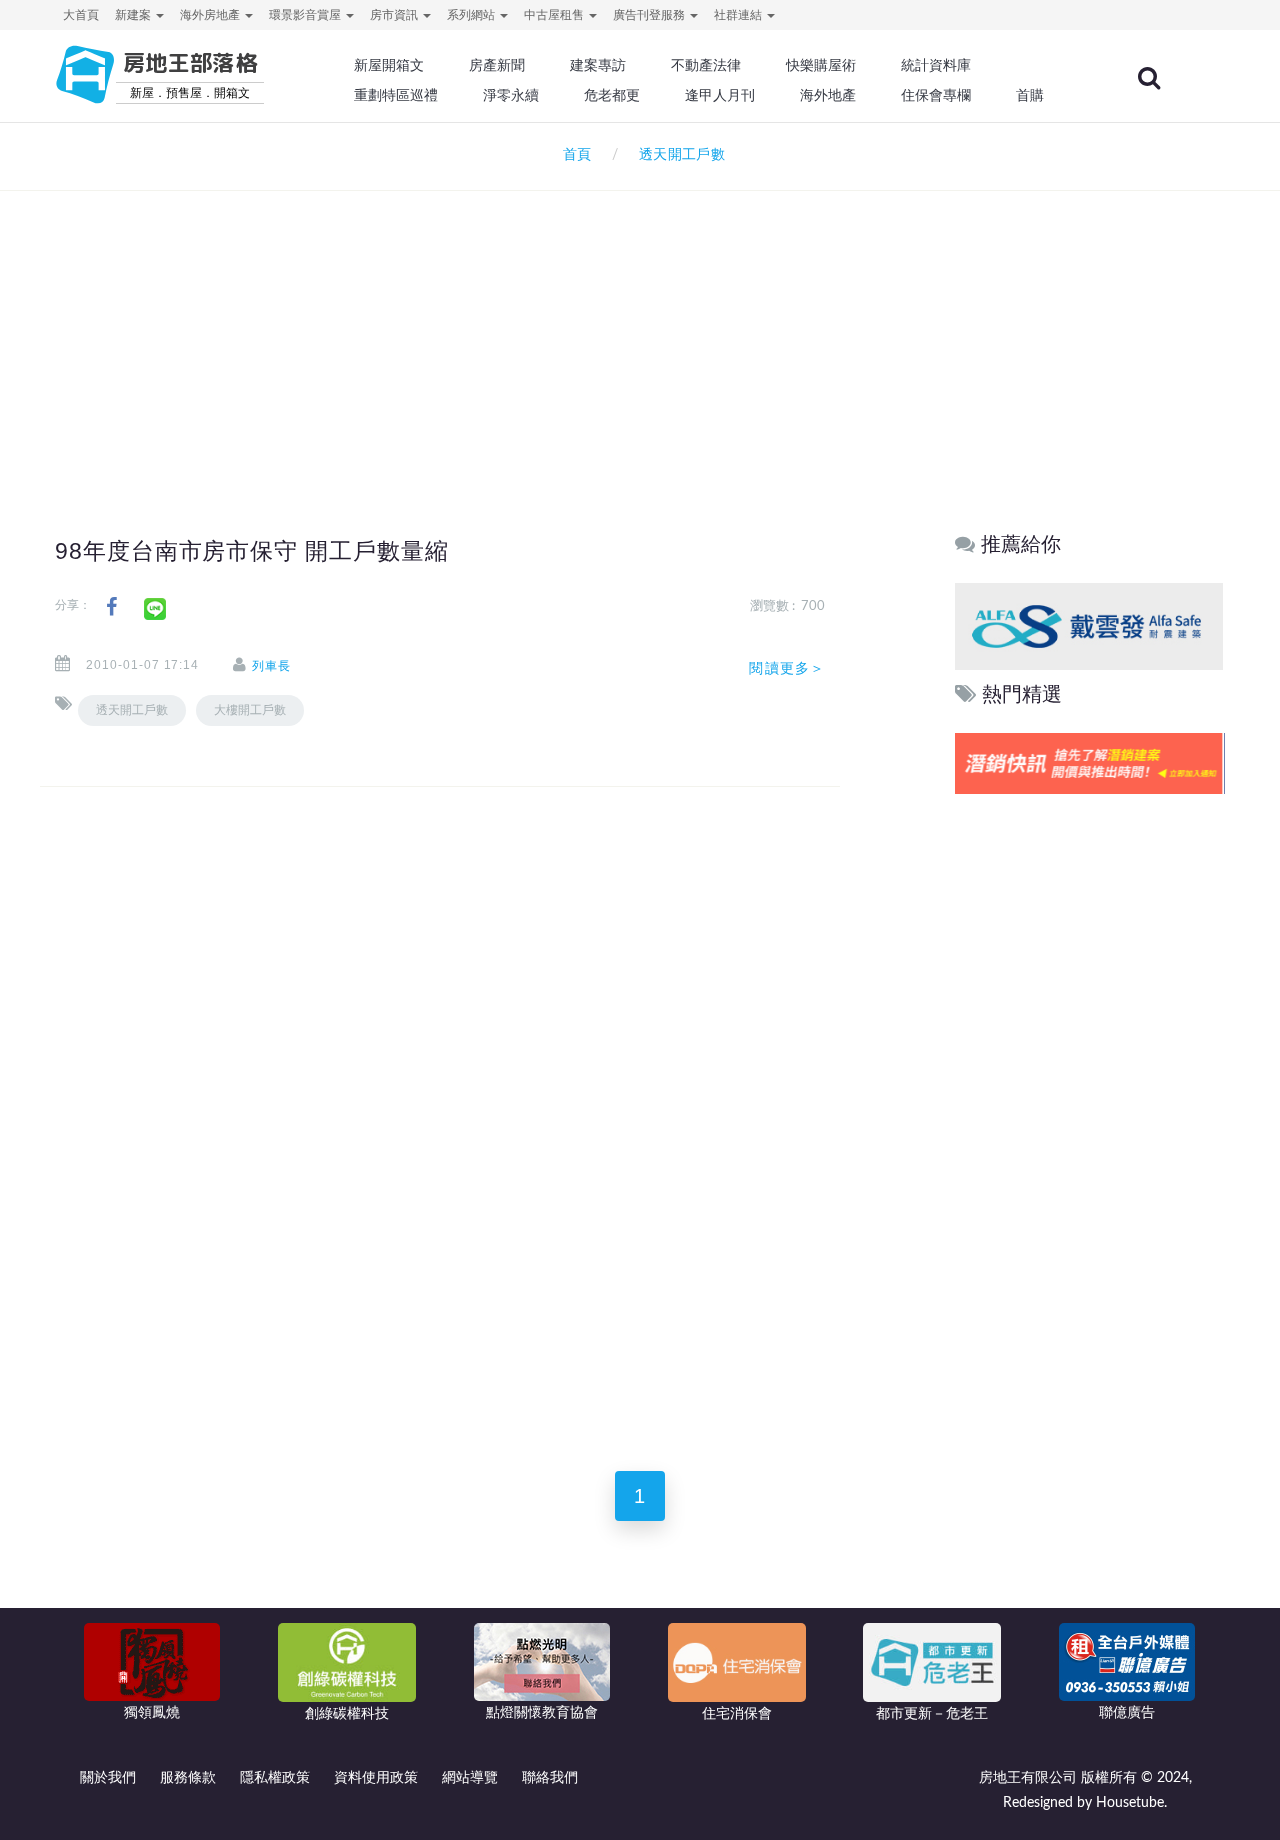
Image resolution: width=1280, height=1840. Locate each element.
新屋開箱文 (389, 65)
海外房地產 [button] (211, 15)
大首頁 (81, 15)
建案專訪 (598, 65)
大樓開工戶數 (250, 710)
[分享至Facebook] (111, 607)
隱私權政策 (275, 1778)
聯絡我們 (550, 1778)
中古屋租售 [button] (555, 15)
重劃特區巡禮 (396, 95)
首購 (1030, 95)
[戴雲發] (1089, 625)
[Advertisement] (640, 326)
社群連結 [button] (739, 15)
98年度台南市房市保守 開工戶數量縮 (252, 551)
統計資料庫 (936, 65)
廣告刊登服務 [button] (650, 15)
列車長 (271, 666)
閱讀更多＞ (787, 668)
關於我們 (108, 1778)
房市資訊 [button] (395, 15)
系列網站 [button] (472, 15)
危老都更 (612, 95)
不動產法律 (706, 65)
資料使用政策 (376, 1778)
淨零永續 (511, 95)
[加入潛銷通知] (1089, 763)
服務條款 (188, 1778)
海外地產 (828, 95)
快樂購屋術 (821, 65)
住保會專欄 (936, 95)
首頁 (573, 155)
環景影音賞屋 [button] (306, 15)
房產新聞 (497, 65)
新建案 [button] (134, 15)
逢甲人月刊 (720, 95)
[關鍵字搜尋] (1149, 78)
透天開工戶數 (132, 710)
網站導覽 (470, 1778)
